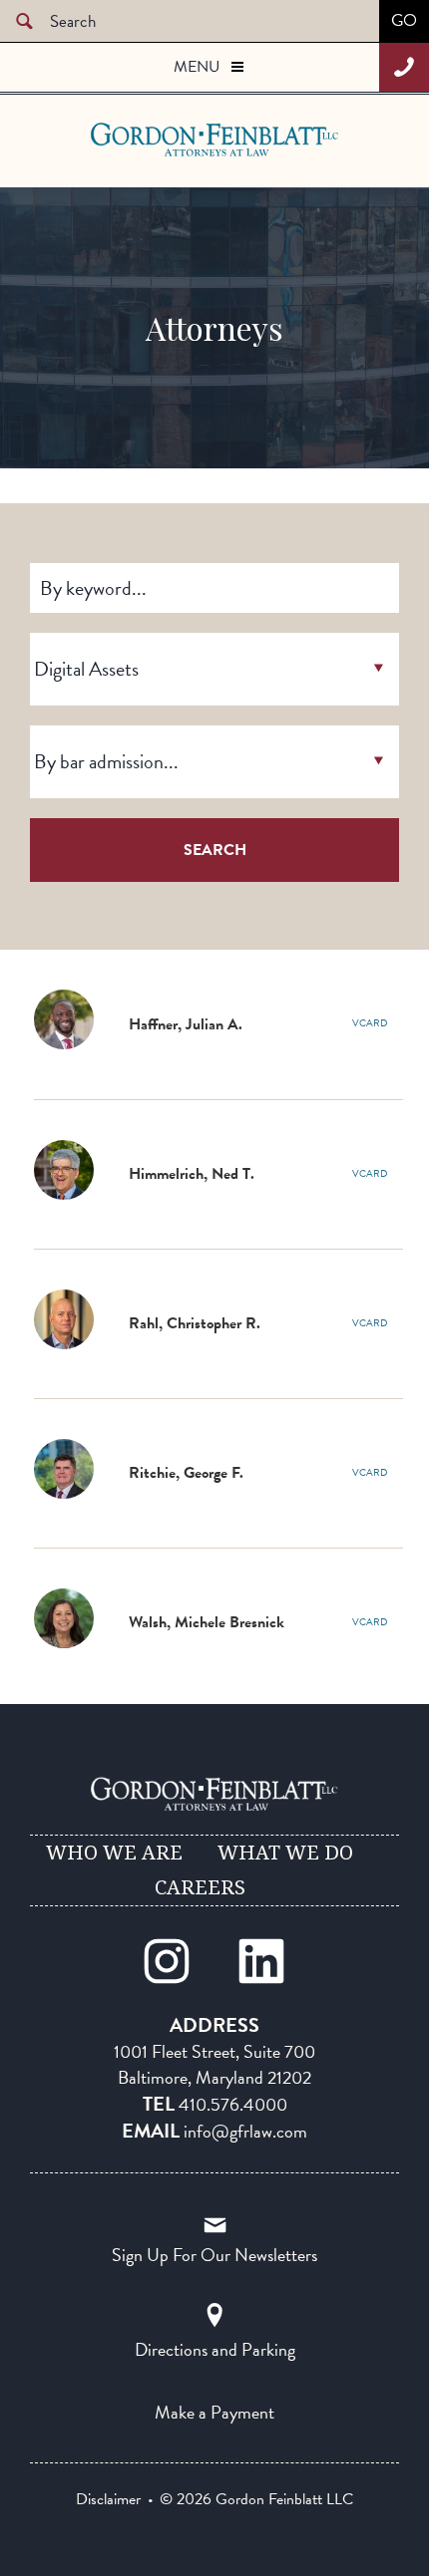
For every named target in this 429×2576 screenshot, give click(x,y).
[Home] (214, 1794)
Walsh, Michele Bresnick (207, 1622)
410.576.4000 (233, 2104)
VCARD (370, 1023)
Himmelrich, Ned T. (192, 1174)
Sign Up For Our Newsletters (214, 2255)
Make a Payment (214, 2412)
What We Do (285, 1853)
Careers (200, 1887)
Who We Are (114, 1853)
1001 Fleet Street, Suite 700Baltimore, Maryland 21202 (214, 2064)
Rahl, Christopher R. (195, 1323)
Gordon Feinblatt (170, 140)
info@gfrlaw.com (245, 2131)
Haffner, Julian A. (186, 1024)
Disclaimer (108, 2499)
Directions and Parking (215, 2349)
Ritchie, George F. (186, 1473)
